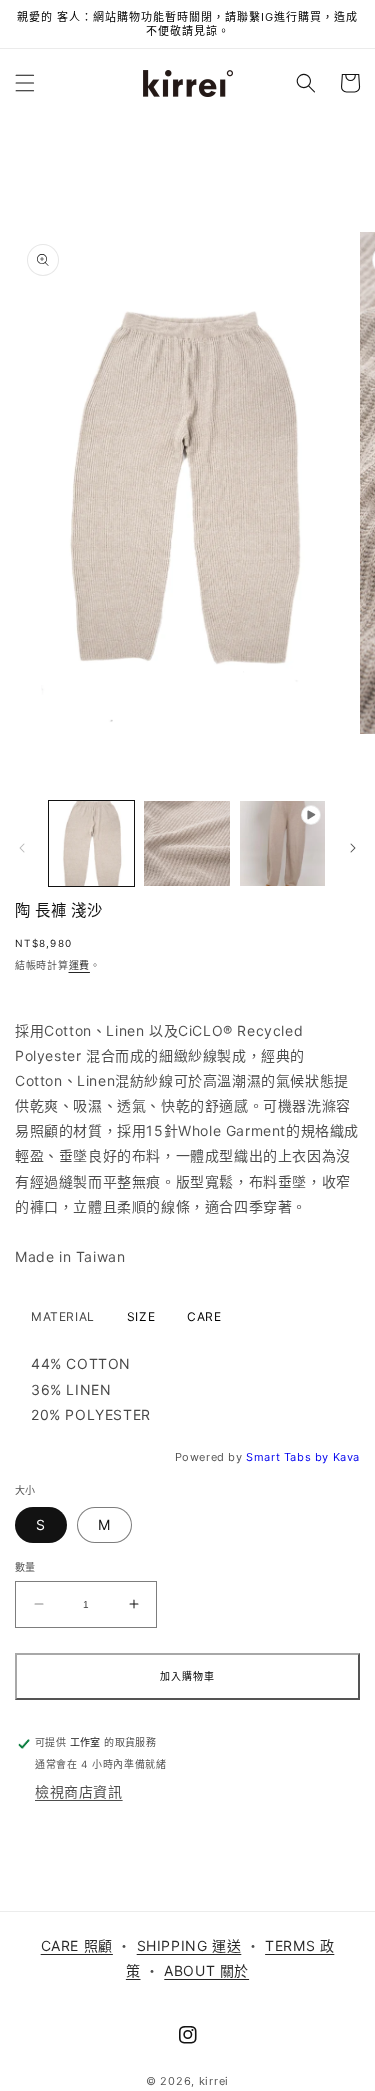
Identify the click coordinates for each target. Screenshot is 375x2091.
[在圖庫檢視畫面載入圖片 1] (91, 843)
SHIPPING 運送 (189, 1945)
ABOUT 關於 (206, 1970)
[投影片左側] (22, 848)
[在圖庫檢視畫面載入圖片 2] (186, 843)
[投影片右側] (353, 848)
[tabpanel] (187, 1389)
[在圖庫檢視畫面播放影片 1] (282, 843)
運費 (79, 965)
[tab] (63, 1317)
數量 (25, 1567)
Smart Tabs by (289, 1457)
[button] (25, 83)
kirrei (214, 2081)
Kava (346, 1457)
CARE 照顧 (77, 1945)
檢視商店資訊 (79, 1791)
